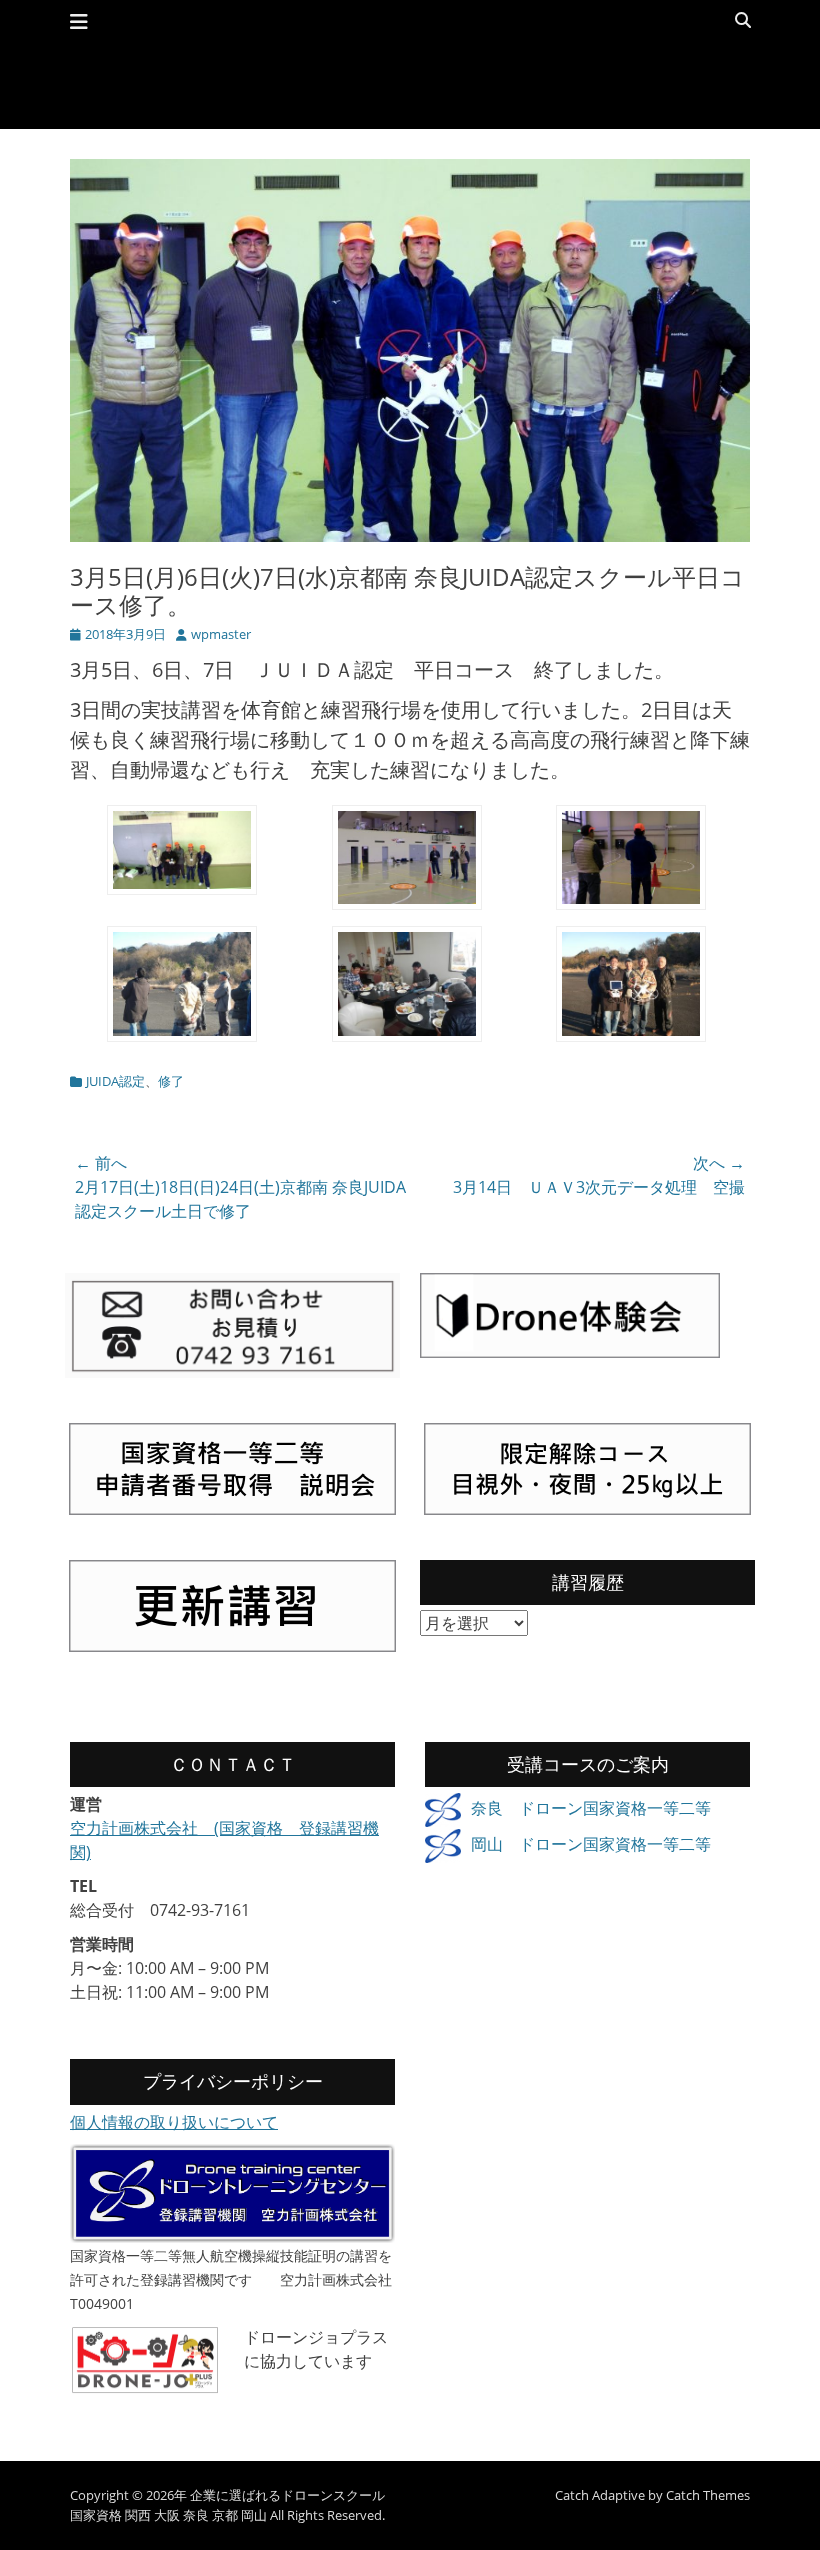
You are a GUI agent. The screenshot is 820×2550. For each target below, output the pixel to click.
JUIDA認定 (115, 1081)
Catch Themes (708, 2495)
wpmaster (221, 634)
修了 (171, 1081)
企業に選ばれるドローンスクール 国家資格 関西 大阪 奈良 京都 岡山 (227, 2505)
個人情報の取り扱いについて (174, 2122)
